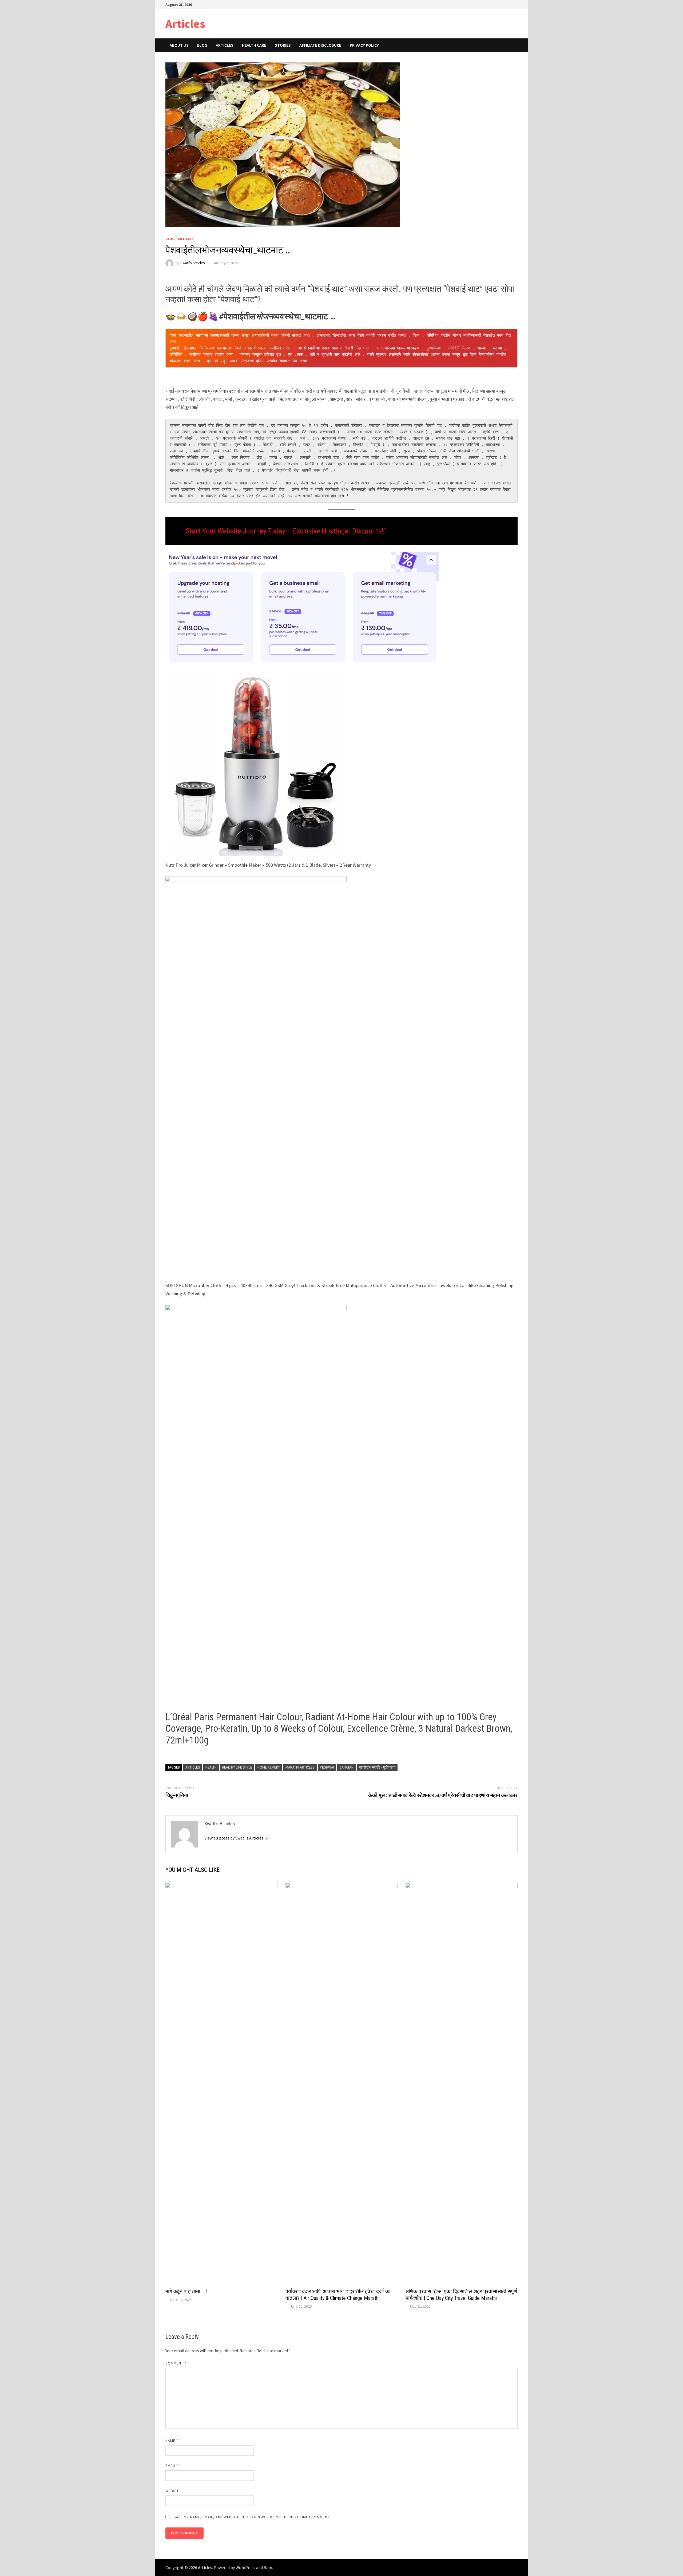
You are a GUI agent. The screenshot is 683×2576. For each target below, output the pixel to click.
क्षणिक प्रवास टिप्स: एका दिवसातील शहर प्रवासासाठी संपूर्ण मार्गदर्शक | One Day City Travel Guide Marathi (461, 2295)
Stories (283, 45)
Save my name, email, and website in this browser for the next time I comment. (252, 2517)
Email (172, 2466)
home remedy (269, 1767)
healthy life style (237, 1767)
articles (193, 1767)
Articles (185, 24)
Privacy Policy (364, 45)
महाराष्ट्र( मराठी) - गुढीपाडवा (377, 1767)
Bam (268, 2567)
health (211, 1767)
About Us (179, 45)
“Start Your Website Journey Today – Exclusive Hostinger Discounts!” (285, 531)
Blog (202, 45)
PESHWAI (327, 1767)
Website (173, 2491)
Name (172, 2440)
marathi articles (300, 1767)
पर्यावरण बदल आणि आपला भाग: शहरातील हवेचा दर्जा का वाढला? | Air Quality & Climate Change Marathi (338, 2295)
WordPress (245, 2567)
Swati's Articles (193, 263)
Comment (176, 2363)
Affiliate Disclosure (320, 45)
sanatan (346, 1767)
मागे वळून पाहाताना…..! (186, 2291)
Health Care (254, 45)
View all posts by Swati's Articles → (236, 1838)
